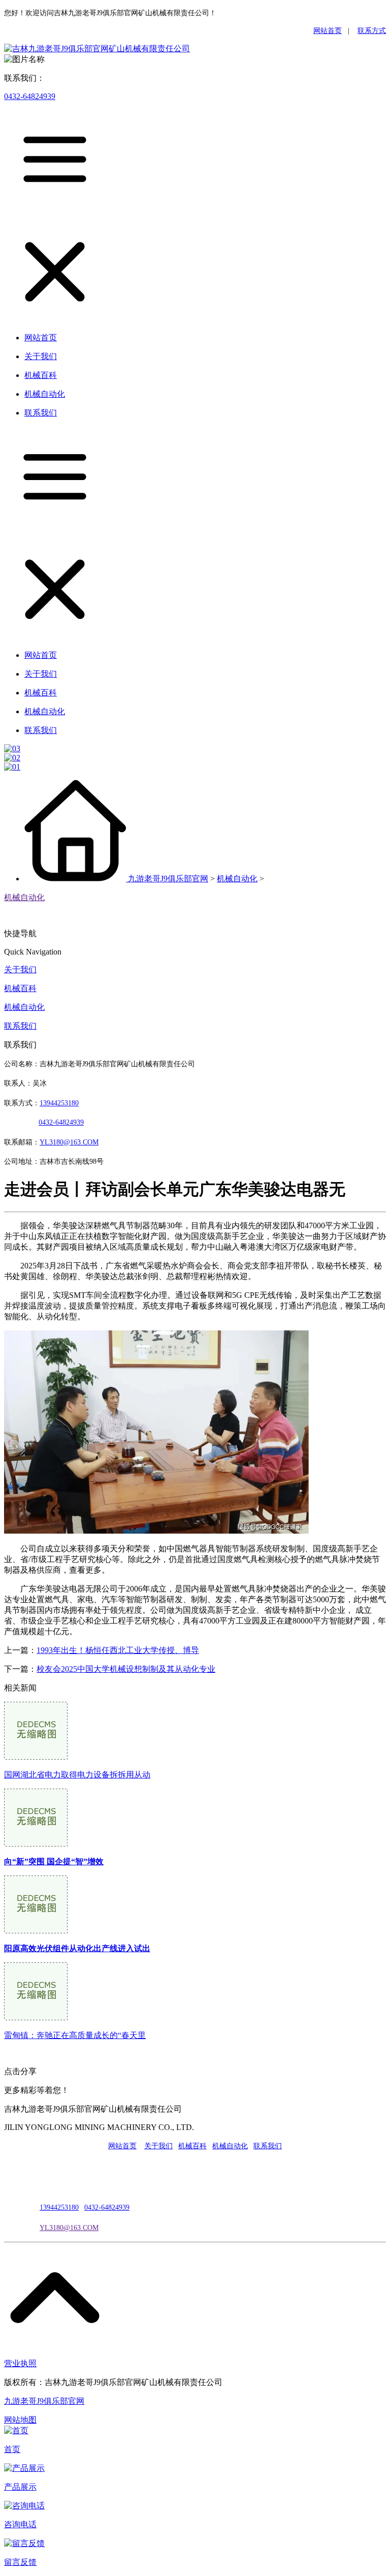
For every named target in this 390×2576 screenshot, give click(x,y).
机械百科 (20, 988)
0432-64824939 (30, 96)
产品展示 (20, 2487)
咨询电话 (20, 2524)
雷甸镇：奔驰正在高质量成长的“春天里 (75, 2035)
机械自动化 (237, 879)
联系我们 (20, 1026)
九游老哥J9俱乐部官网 (168, 879)
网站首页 (328, 31)
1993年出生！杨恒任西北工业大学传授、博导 (118, 1650)
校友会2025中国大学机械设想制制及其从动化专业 (126, 1669)
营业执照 (20, 2363)
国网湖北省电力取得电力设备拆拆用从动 (77, 1775)
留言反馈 (20, 2562)
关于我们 (20, 969)
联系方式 (372, 31)
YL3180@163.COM (69, 2228)
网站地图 (20, 2420)
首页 (12, 2449)
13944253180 (59, 1103)
